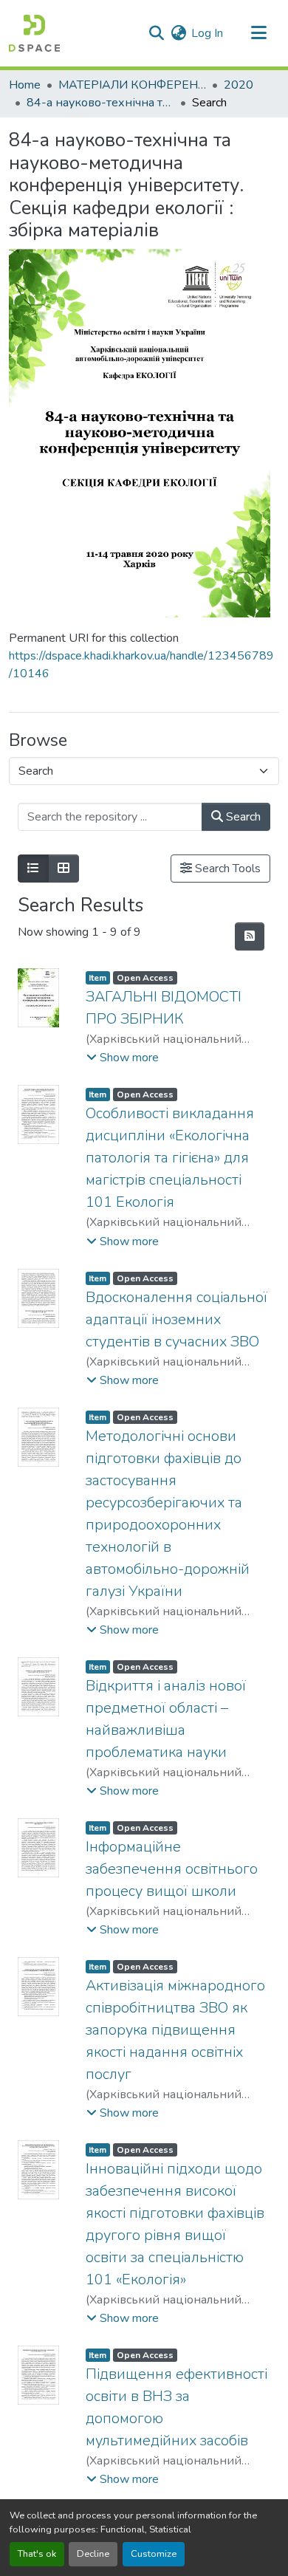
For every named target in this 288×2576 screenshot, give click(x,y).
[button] (34, 33)
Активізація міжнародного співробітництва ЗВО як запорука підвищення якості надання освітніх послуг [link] (175, 2030)
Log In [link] (207, 33)
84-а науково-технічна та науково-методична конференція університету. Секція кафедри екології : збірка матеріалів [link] (100, 103)
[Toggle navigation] (258, 33)
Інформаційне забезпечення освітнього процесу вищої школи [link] (172, 1869)
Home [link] (25, 85)
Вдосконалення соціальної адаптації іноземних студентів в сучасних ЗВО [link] (176, 1319)
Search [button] (242, 817)
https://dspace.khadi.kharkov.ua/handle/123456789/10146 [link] (141, 665)
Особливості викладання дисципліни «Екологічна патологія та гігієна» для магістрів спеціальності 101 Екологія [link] (170, 1158)
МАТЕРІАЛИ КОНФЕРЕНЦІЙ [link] (132, 85)
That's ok (37, 2554)
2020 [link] (239, 85)
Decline (93, 2554)
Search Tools (226, 869)
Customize (154, 2554)
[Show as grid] (64, 869)
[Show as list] (33, 869)
